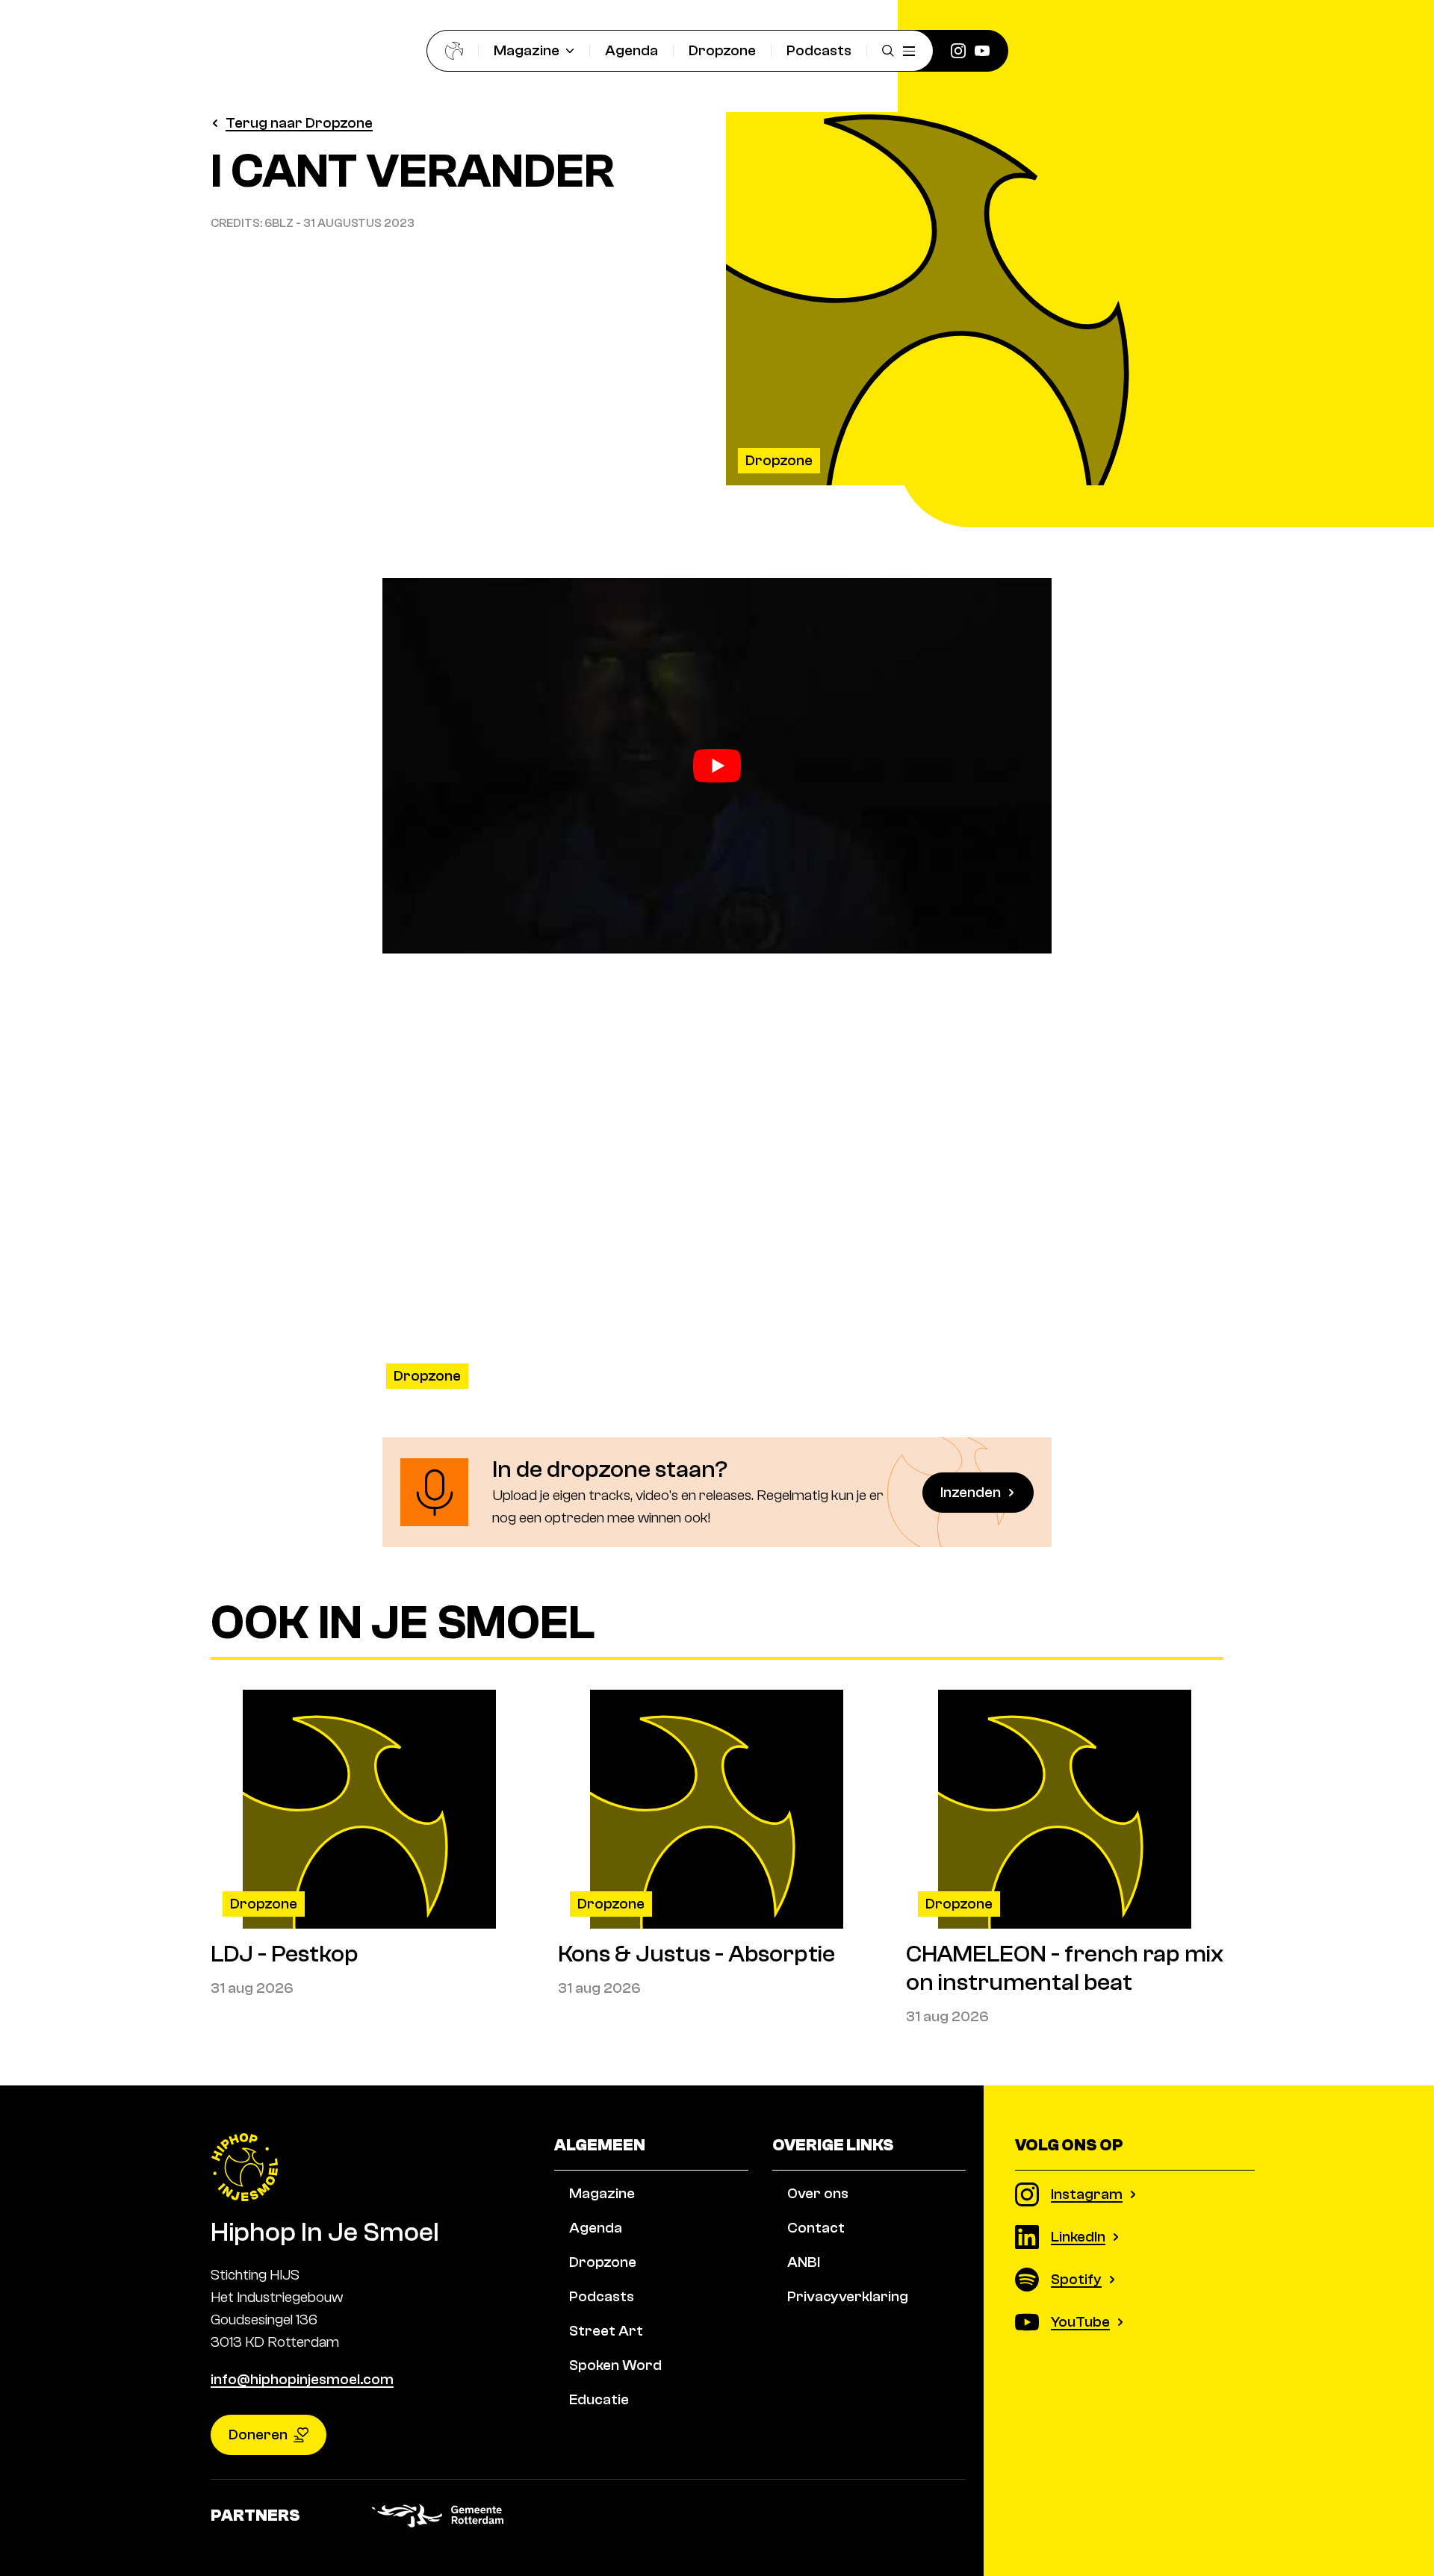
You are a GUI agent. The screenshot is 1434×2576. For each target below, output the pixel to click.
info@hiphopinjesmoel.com (302, 2379)
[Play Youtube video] (717, 766)
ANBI (804, 2262)
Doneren (258, 2435)
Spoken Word (615, 2365)
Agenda (631, 50)
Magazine (527, 50)
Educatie (599, 2399)
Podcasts (819, 50)
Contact (816, 2228)
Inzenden (971, 1492)
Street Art (606, 2331)
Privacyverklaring (848, 2296)
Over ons (818, 2193)
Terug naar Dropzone (299, 123)
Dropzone (722, 50)
